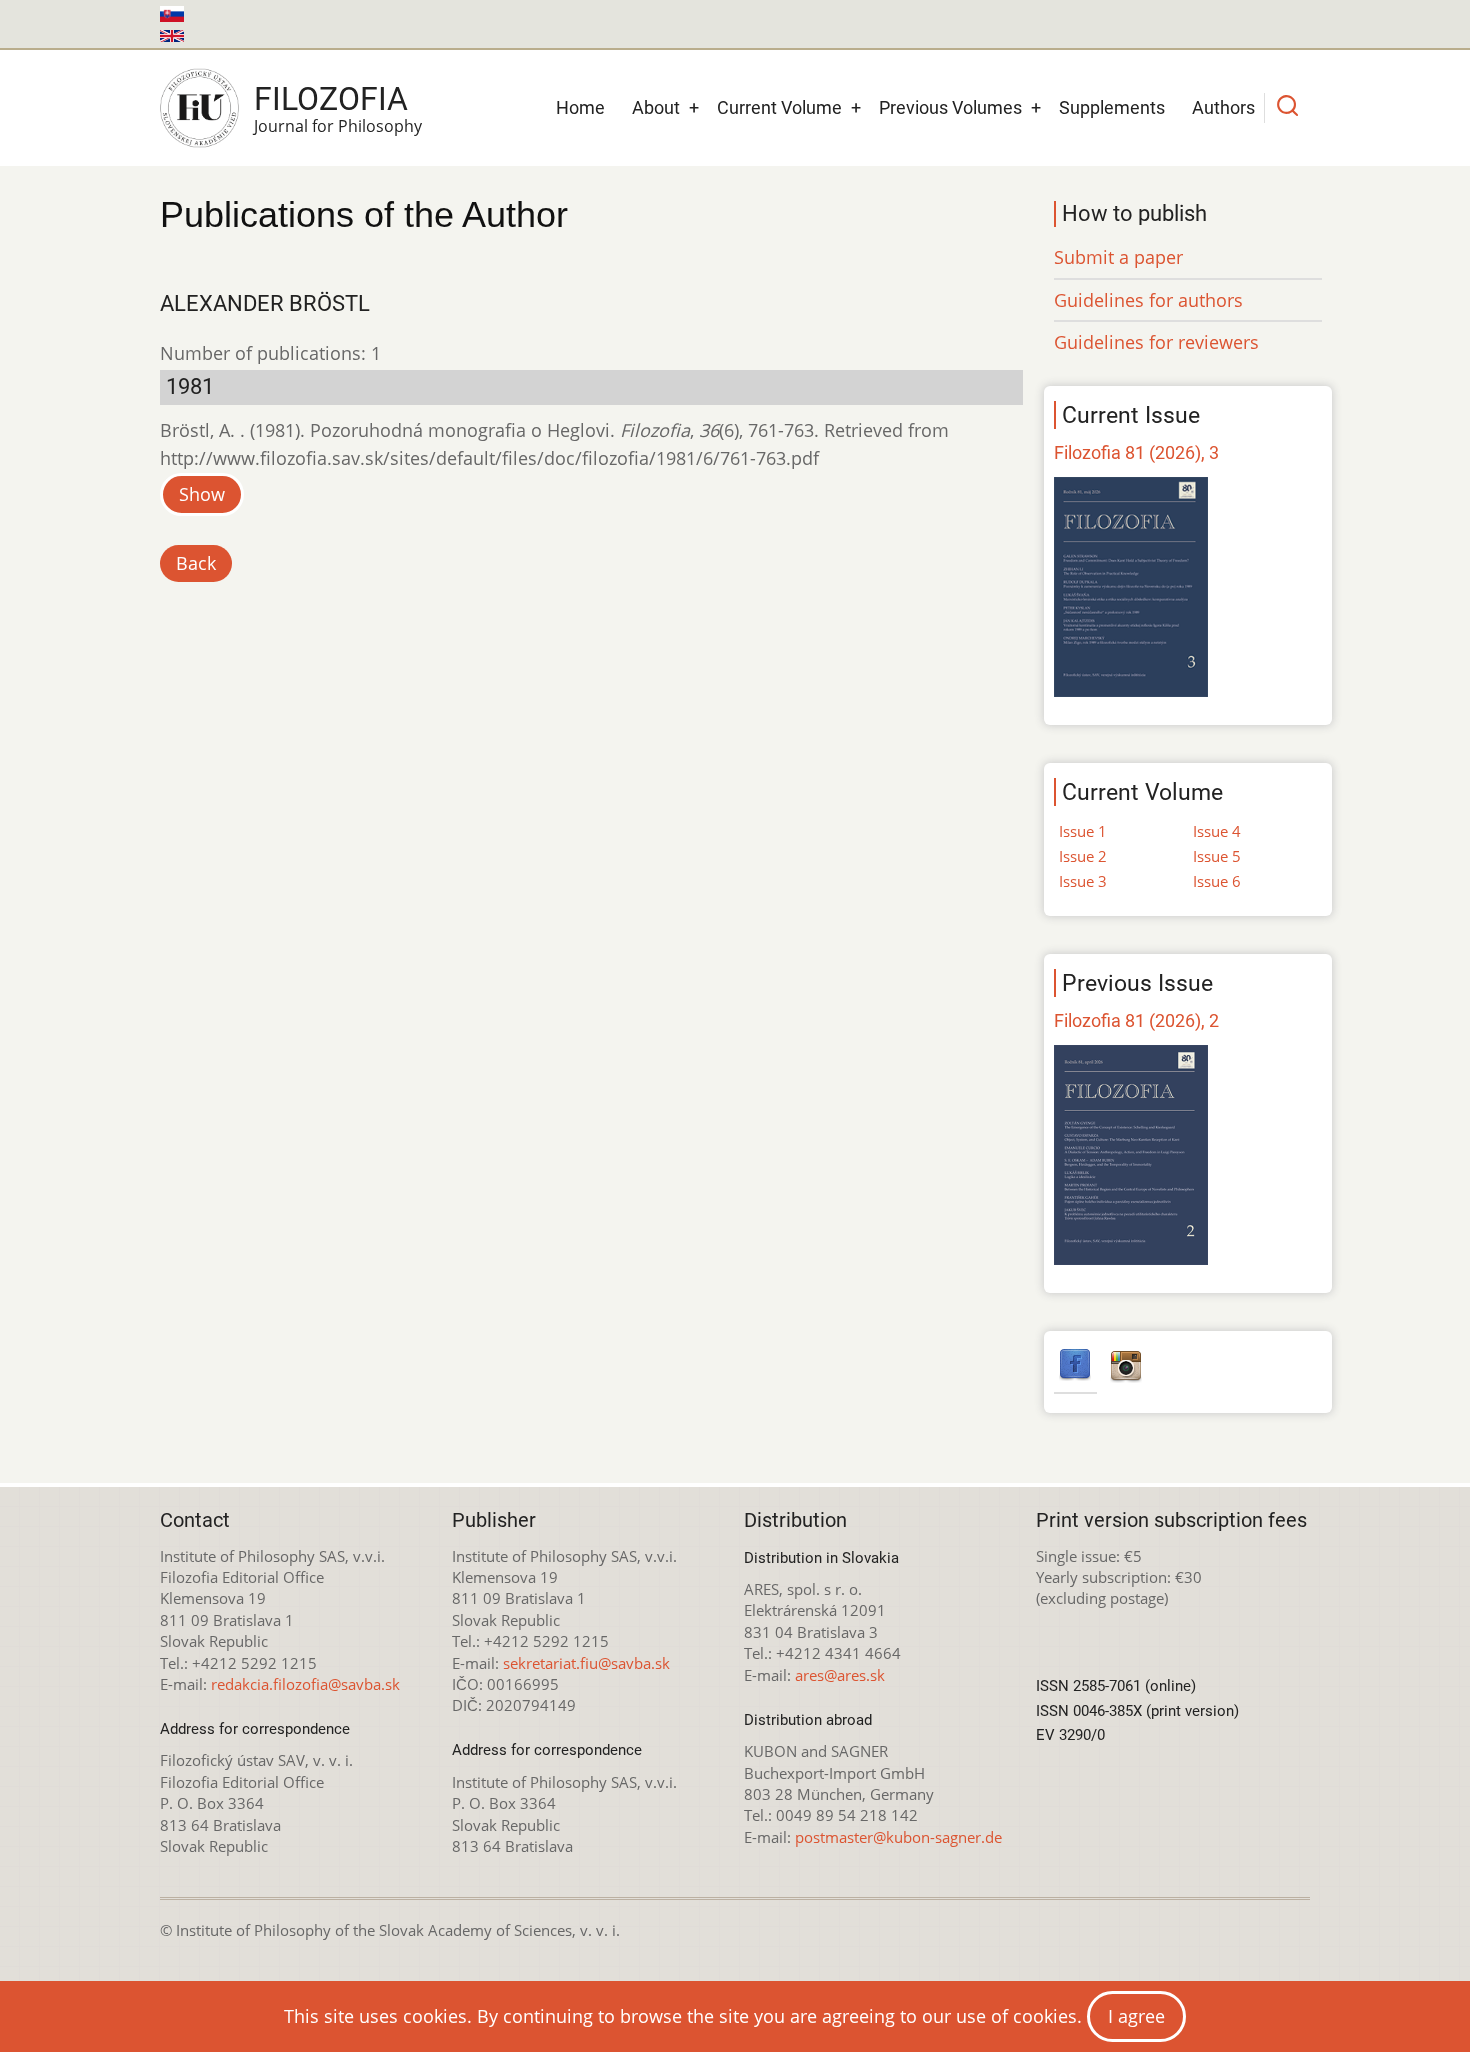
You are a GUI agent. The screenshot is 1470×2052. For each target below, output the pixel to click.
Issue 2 (1083, 856)
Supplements (1112, 107)
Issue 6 (1217, 881)
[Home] (199, 108)
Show (202, 494)
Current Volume (779, 107)
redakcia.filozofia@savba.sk (305, 1684)
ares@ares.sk (840, 1675)
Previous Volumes (950, 107)
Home (580, 107)
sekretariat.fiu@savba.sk (586, 1663)
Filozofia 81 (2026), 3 (1136, 452)
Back (196, 563)
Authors (1223, 107)
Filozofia (331, 99)
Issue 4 (1217, 831)
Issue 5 (1217, 856)
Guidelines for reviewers (1156, 342)
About (656, 107)
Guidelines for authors (1148, 300)
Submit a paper (1118, 257)
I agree (1136, 2016)
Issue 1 (1083, 831)
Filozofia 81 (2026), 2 (1136, 1020)
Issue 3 (1083, 881)
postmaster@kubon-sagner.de (898, 1837)
